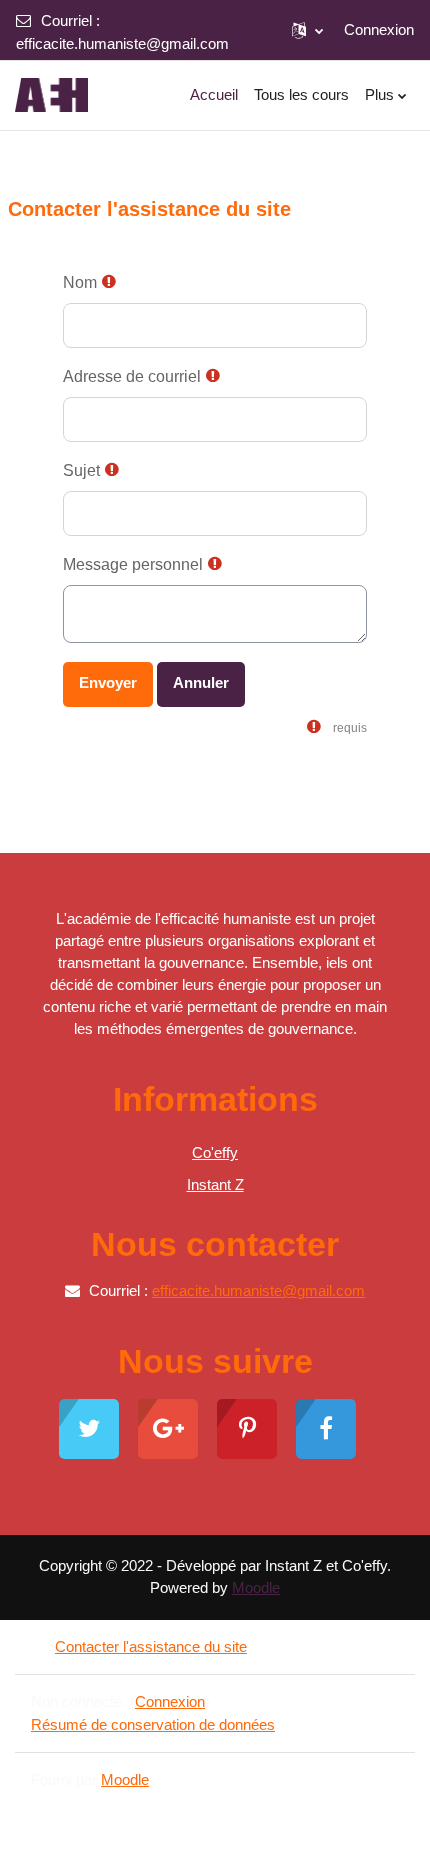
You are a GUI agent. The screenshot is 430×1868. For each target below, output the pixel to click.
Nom (80, 282)
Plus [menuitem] (379, 94)
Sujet (81, 470)
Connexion (379, 29)
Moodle (256, 1587)
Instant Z (215, 1184)
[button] (307, 30)
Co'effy (215, 1152)
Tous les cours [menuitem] (301, 94)
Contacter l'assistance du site (151, 1646)
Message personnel (133, 564)
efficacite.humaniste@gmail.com (122, 43)
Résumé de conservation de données (153, 1724)
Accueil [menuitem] (214, 94)
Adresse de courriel (132, 376)
